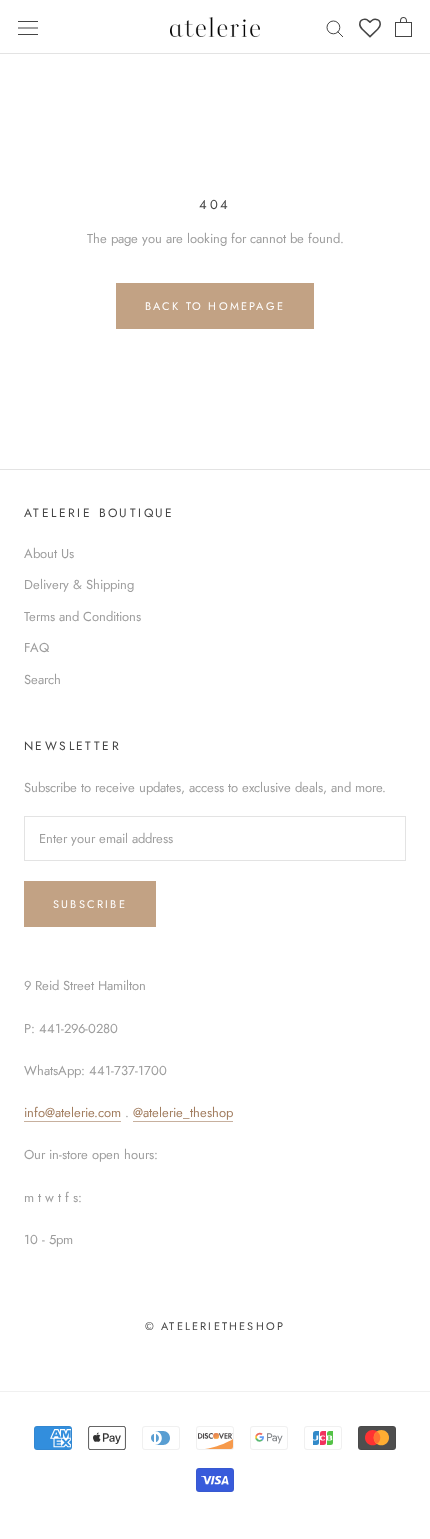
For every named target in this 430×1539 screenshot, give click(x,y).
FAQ (36, 647)
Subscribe (90, 904)
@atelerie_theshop (183, 1112)
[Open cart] (403, 27)
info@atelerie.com (72, 1112)
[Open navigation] (28, 26)
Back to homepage (215, 306)
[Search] (335, 27)
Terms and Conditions (82, 616)
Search (42, 679)
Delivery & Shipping (79, 584)
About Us (49, 553)
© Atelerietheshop (215, 1326)
